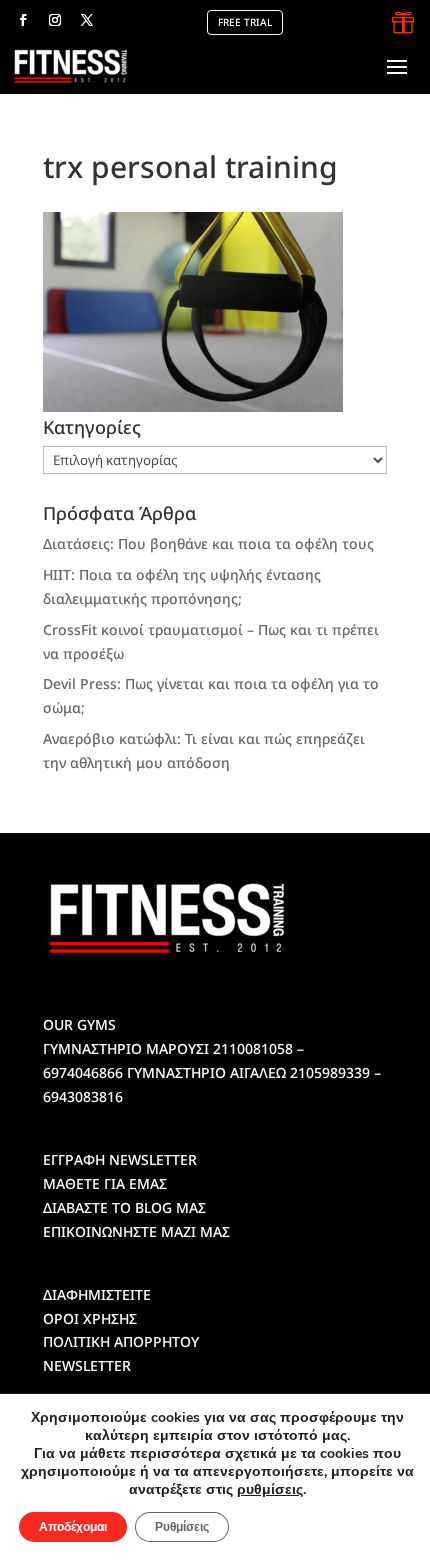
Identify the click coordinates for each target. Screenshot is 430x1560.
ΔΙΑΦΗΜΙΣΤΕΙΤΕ (97, 1294)
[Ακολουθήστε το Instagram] (55, 20)
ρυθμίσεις (270, 1490)
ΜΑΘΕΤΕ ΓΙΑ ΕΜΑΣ (105, 1183)
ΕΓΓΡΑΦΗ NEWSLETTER (120, 1159)
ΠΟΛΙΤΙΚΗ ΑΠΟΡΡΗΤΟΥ (121, 1341)
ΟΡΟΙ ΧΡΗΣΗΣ (90, 1318)
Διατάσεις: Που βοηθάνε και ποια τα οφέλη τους (208, 543)
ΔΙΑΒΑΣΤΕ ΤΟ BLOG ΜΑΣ (124, 1207)
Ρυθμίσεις (182, 1527)
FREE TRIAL (245, 22)
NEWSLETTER (87, 1365)
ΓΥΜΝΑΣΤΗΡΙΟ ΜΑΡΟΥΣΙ (126, 1048)
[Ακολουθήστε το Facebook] (23, 20)
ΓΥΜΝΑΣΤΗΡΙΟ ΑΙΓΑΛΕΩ (206, 1072)
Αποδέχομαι (73, 1527)
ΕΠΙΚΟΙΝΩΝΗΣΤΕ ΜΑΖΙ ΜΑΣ (136, 1231)
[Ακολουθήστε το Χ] (87, 20)
